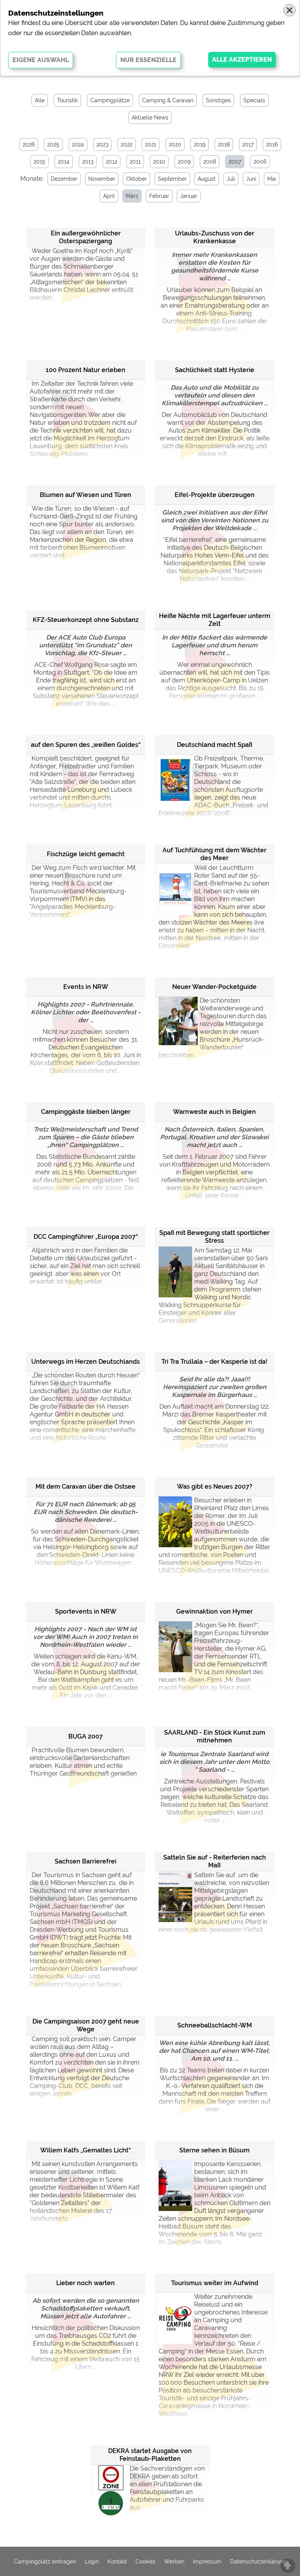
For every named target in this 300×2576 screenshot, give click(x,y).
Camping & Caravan (168, 100)
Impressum (207, 2562)
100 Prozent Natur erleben (86, 370)
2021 (151, 144)
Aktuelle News (150, 118)
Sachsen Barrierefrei (86, 1861)
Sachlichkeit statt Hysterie (215, 370)
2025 (53, 144)
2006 (260, 162)
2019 (200, 144)
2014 (64, 162)
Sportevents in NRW (86, 1611)
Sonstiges (218, 100)
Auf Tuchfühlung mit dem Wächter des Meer (214, 854)
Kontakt (117, 2562)
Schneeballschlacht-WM (215, 2025)
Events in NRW (86, 987)
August (207, 179)
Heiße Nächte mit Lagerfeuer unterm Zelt (215, 620)
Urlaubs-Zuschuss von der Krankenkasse (215, 237)
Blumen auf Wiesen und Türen (86, 495)
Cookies (146, 2562)
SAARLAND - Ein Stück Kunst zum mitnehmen (215, 1736)
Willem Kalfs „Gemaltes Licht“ (86, 2150)
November (102, 179)
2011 (135, 162)
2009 (184, 162)
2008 (210, 162)
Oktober (137, 179)
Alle (40, 100)
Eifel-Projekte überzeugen (215, 495)
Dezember (64, 179)
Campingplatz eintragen (45, 2562)
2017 (248, 144)
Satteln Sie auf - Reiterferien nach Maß (215, 1861)
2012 (112, 162)
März (132, 196)
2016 (272, 144)
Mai (272, 179)
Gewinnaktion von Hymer (214, 1611)
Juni (251, 179)
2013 (88, 162)
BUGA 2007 (86, 1736)
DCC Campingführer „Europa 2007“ (86, 1237)
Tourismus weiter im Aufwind (215, 2283)
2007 (235, 162)
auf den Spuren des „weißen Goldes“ (86, 745)
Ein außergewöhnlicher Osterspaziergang (86, 237)
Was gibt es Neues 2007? (215, 1487)
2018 (224, 144)
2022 (127, 144)
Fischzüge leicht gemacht (86, 854)
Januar (189, 196)
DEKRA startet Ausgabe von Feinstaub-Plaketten (150, 2455)
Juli (231, 179)
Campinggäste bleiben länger (86, 1112)
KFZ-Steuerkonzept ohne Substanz (86, 620)
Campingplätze (110, 100)
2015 (39, 162)
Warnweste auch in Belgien (214, 1112)
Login (92, 2562)
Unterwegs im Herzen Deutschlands (86, 1362)
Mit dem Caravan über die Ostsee (86, 1487)
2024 (78, 144)
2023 (102, 144)
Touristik (67, 100)
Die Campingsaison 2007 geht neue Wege (86, 2025)
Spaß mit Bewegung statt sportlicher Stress (214, 1237)
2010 (159, 162)
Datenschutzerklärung (258, 2562)
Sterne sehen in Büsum (214, 2150)
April (109, 196)
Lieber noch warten (86, 2283)
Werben (174, 2562)
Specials (254, 100)
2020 (175, 144)
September (172, 179)
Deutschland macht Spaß (215, 745)
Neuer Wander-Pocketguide (214, 987)
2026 (29, 144)
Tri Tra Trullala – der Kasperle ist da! (214, 1362)
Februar (159, 196)
